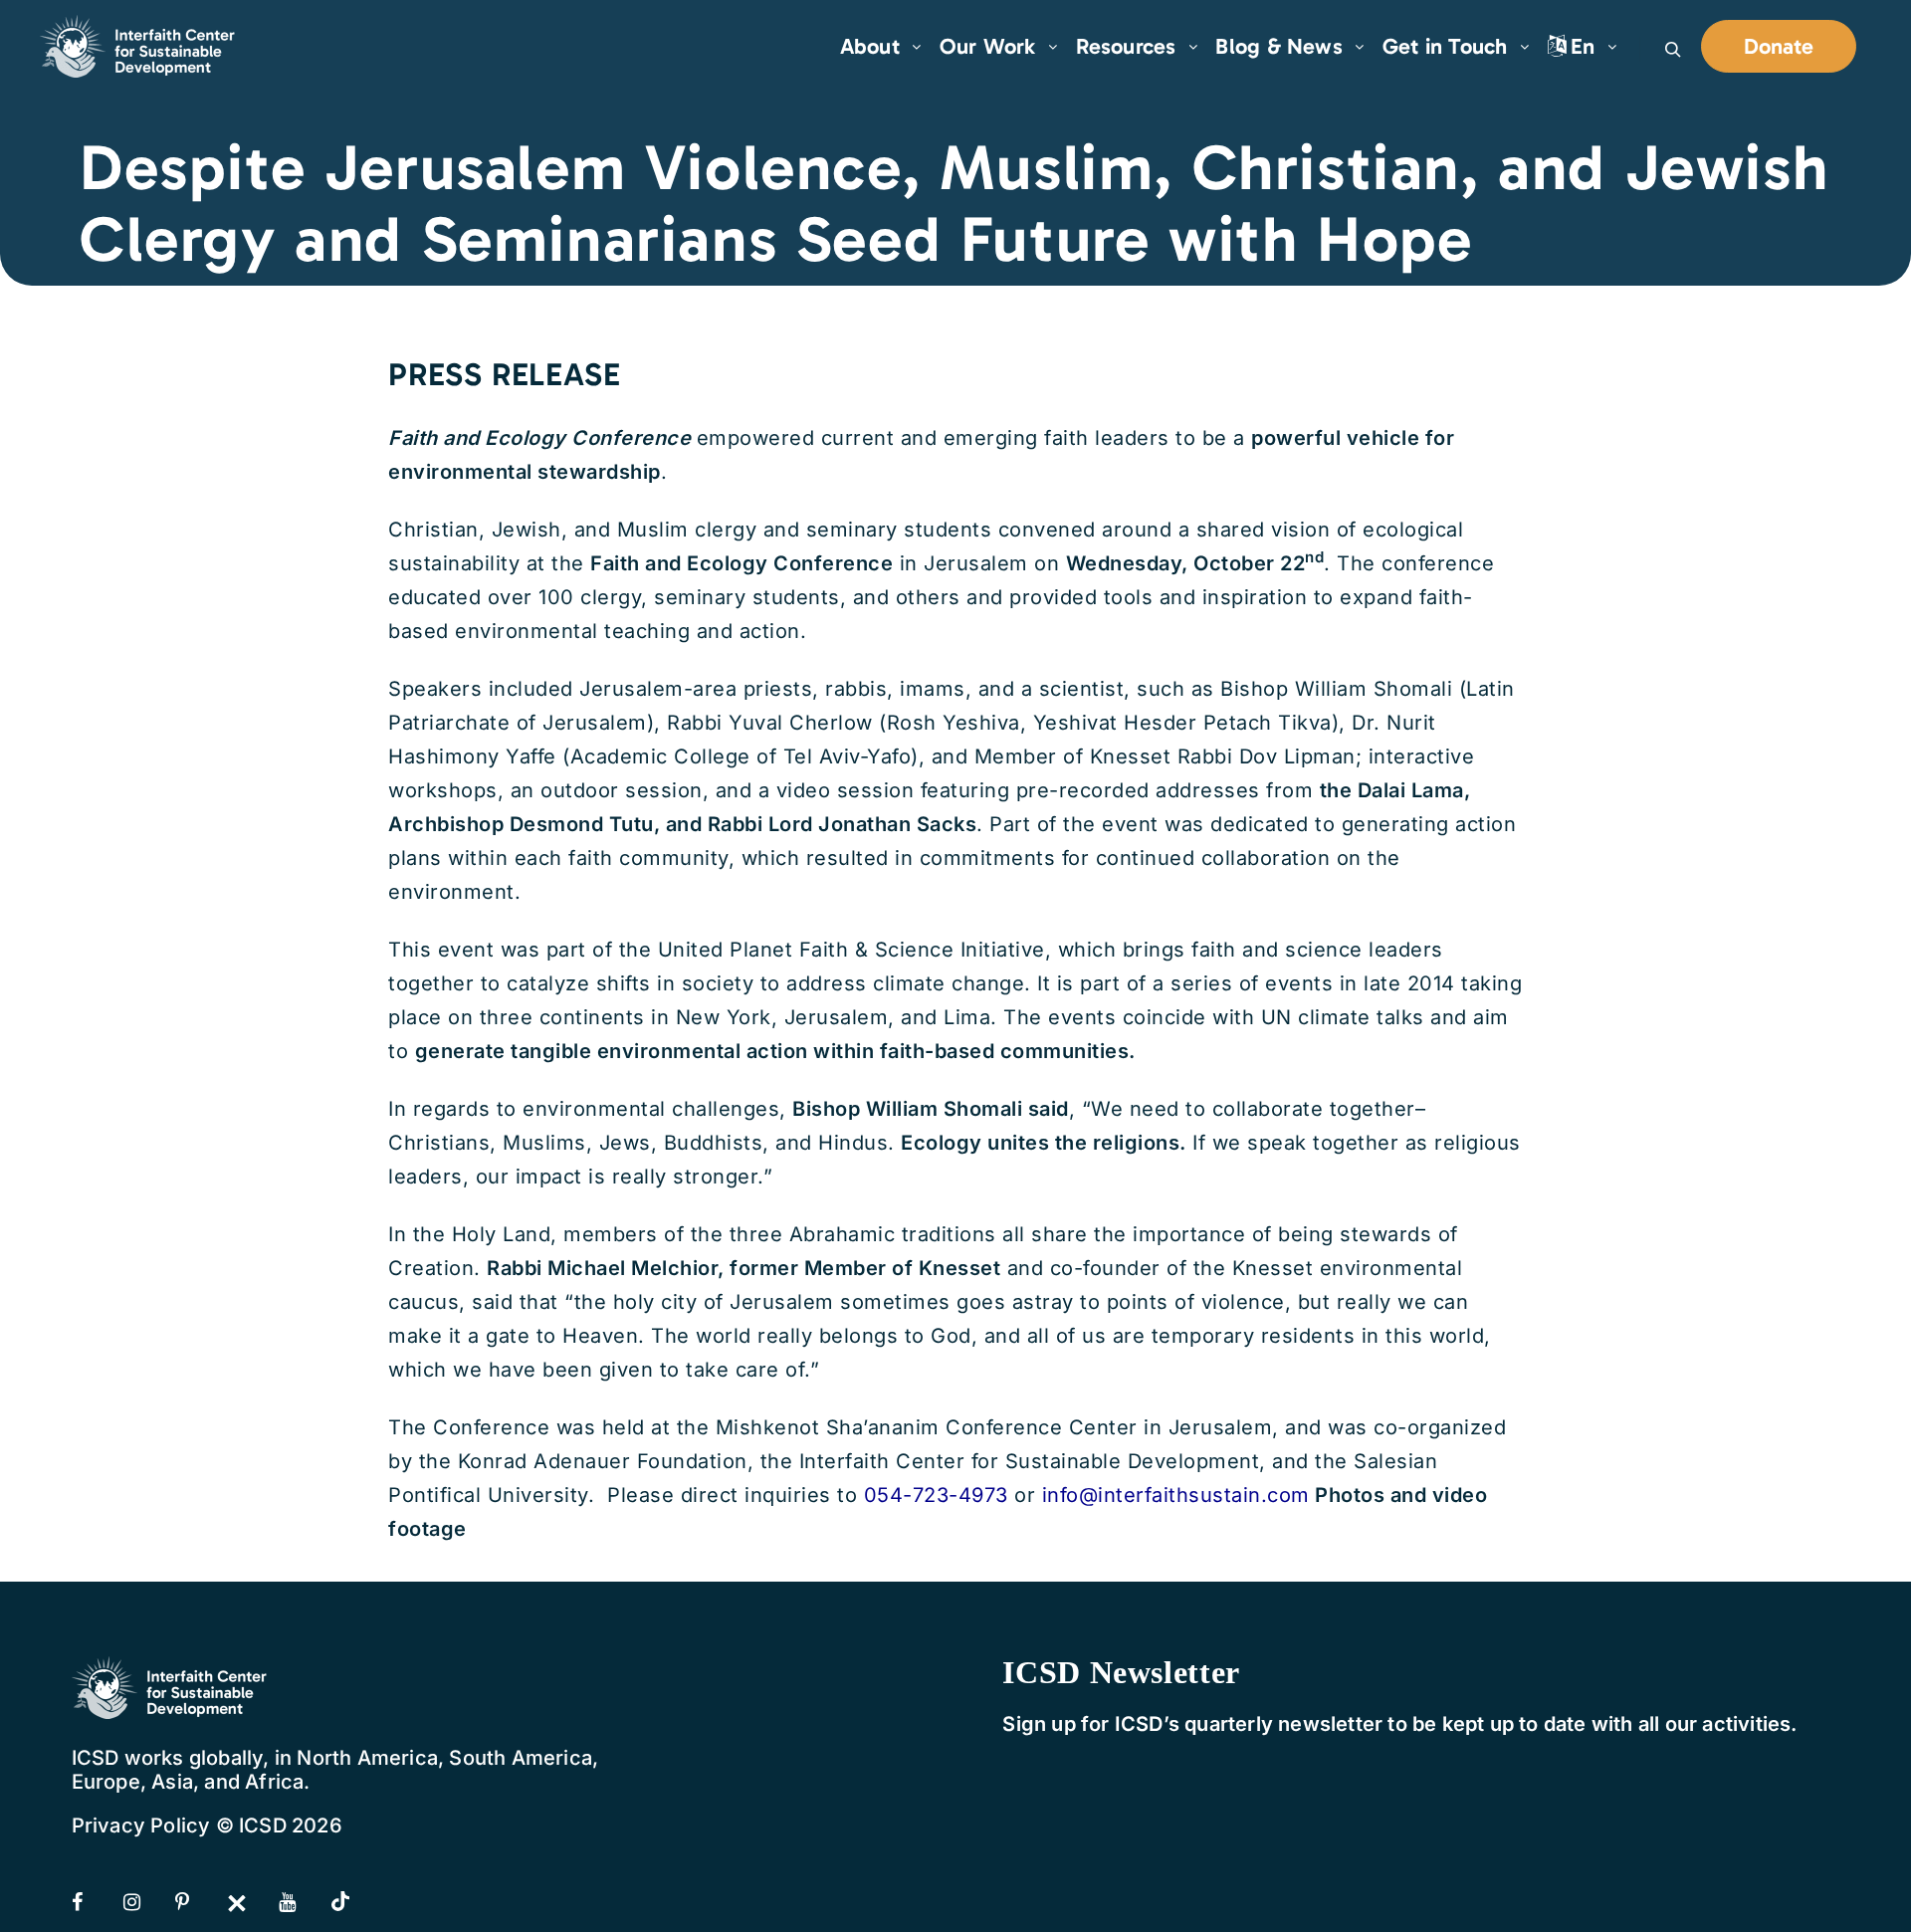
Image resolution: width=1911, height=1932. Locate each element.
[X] (251, 1902)
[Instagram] (147, 1902)
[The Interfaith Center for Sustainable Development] (139, 46)
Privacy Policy (141, 1825)
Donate (1779, 46)
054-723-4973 (936, 1495)
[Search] (1673, 50)
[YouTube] (303, 1902)
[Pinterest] (199, 1902)
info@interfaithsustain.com (1176, 1495)
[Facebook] (96, 1902)
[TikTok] (354, 1903)
